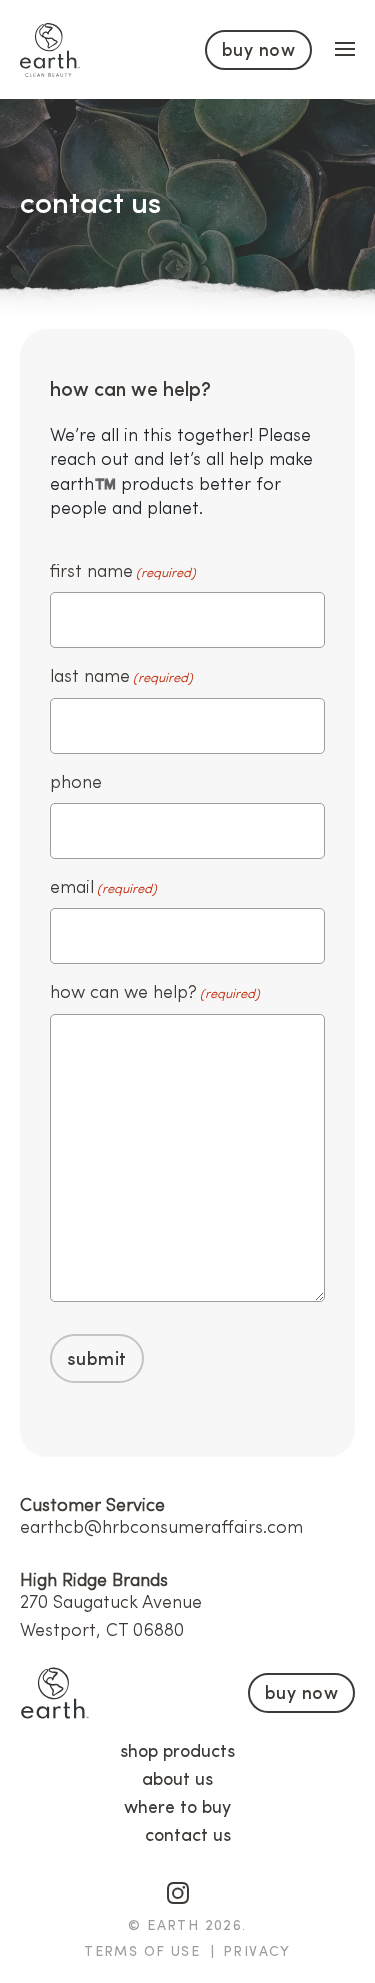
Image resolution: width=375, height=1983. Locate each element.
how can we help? (155, 993)
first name (123, 572)
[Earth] (50, 50)
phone (76, 783)
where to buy (177, 1808)
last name (121, 677)
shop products (177, 1752)
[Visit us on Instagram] (178, 1890)
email (103, 888)
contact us (188, 1836)
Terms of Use (142, 1952)
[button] (345, 49)
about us (177, 1780)
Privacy (257, 1952)
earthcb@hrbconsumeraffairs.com (161, 1528)
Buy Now (258, 51)
